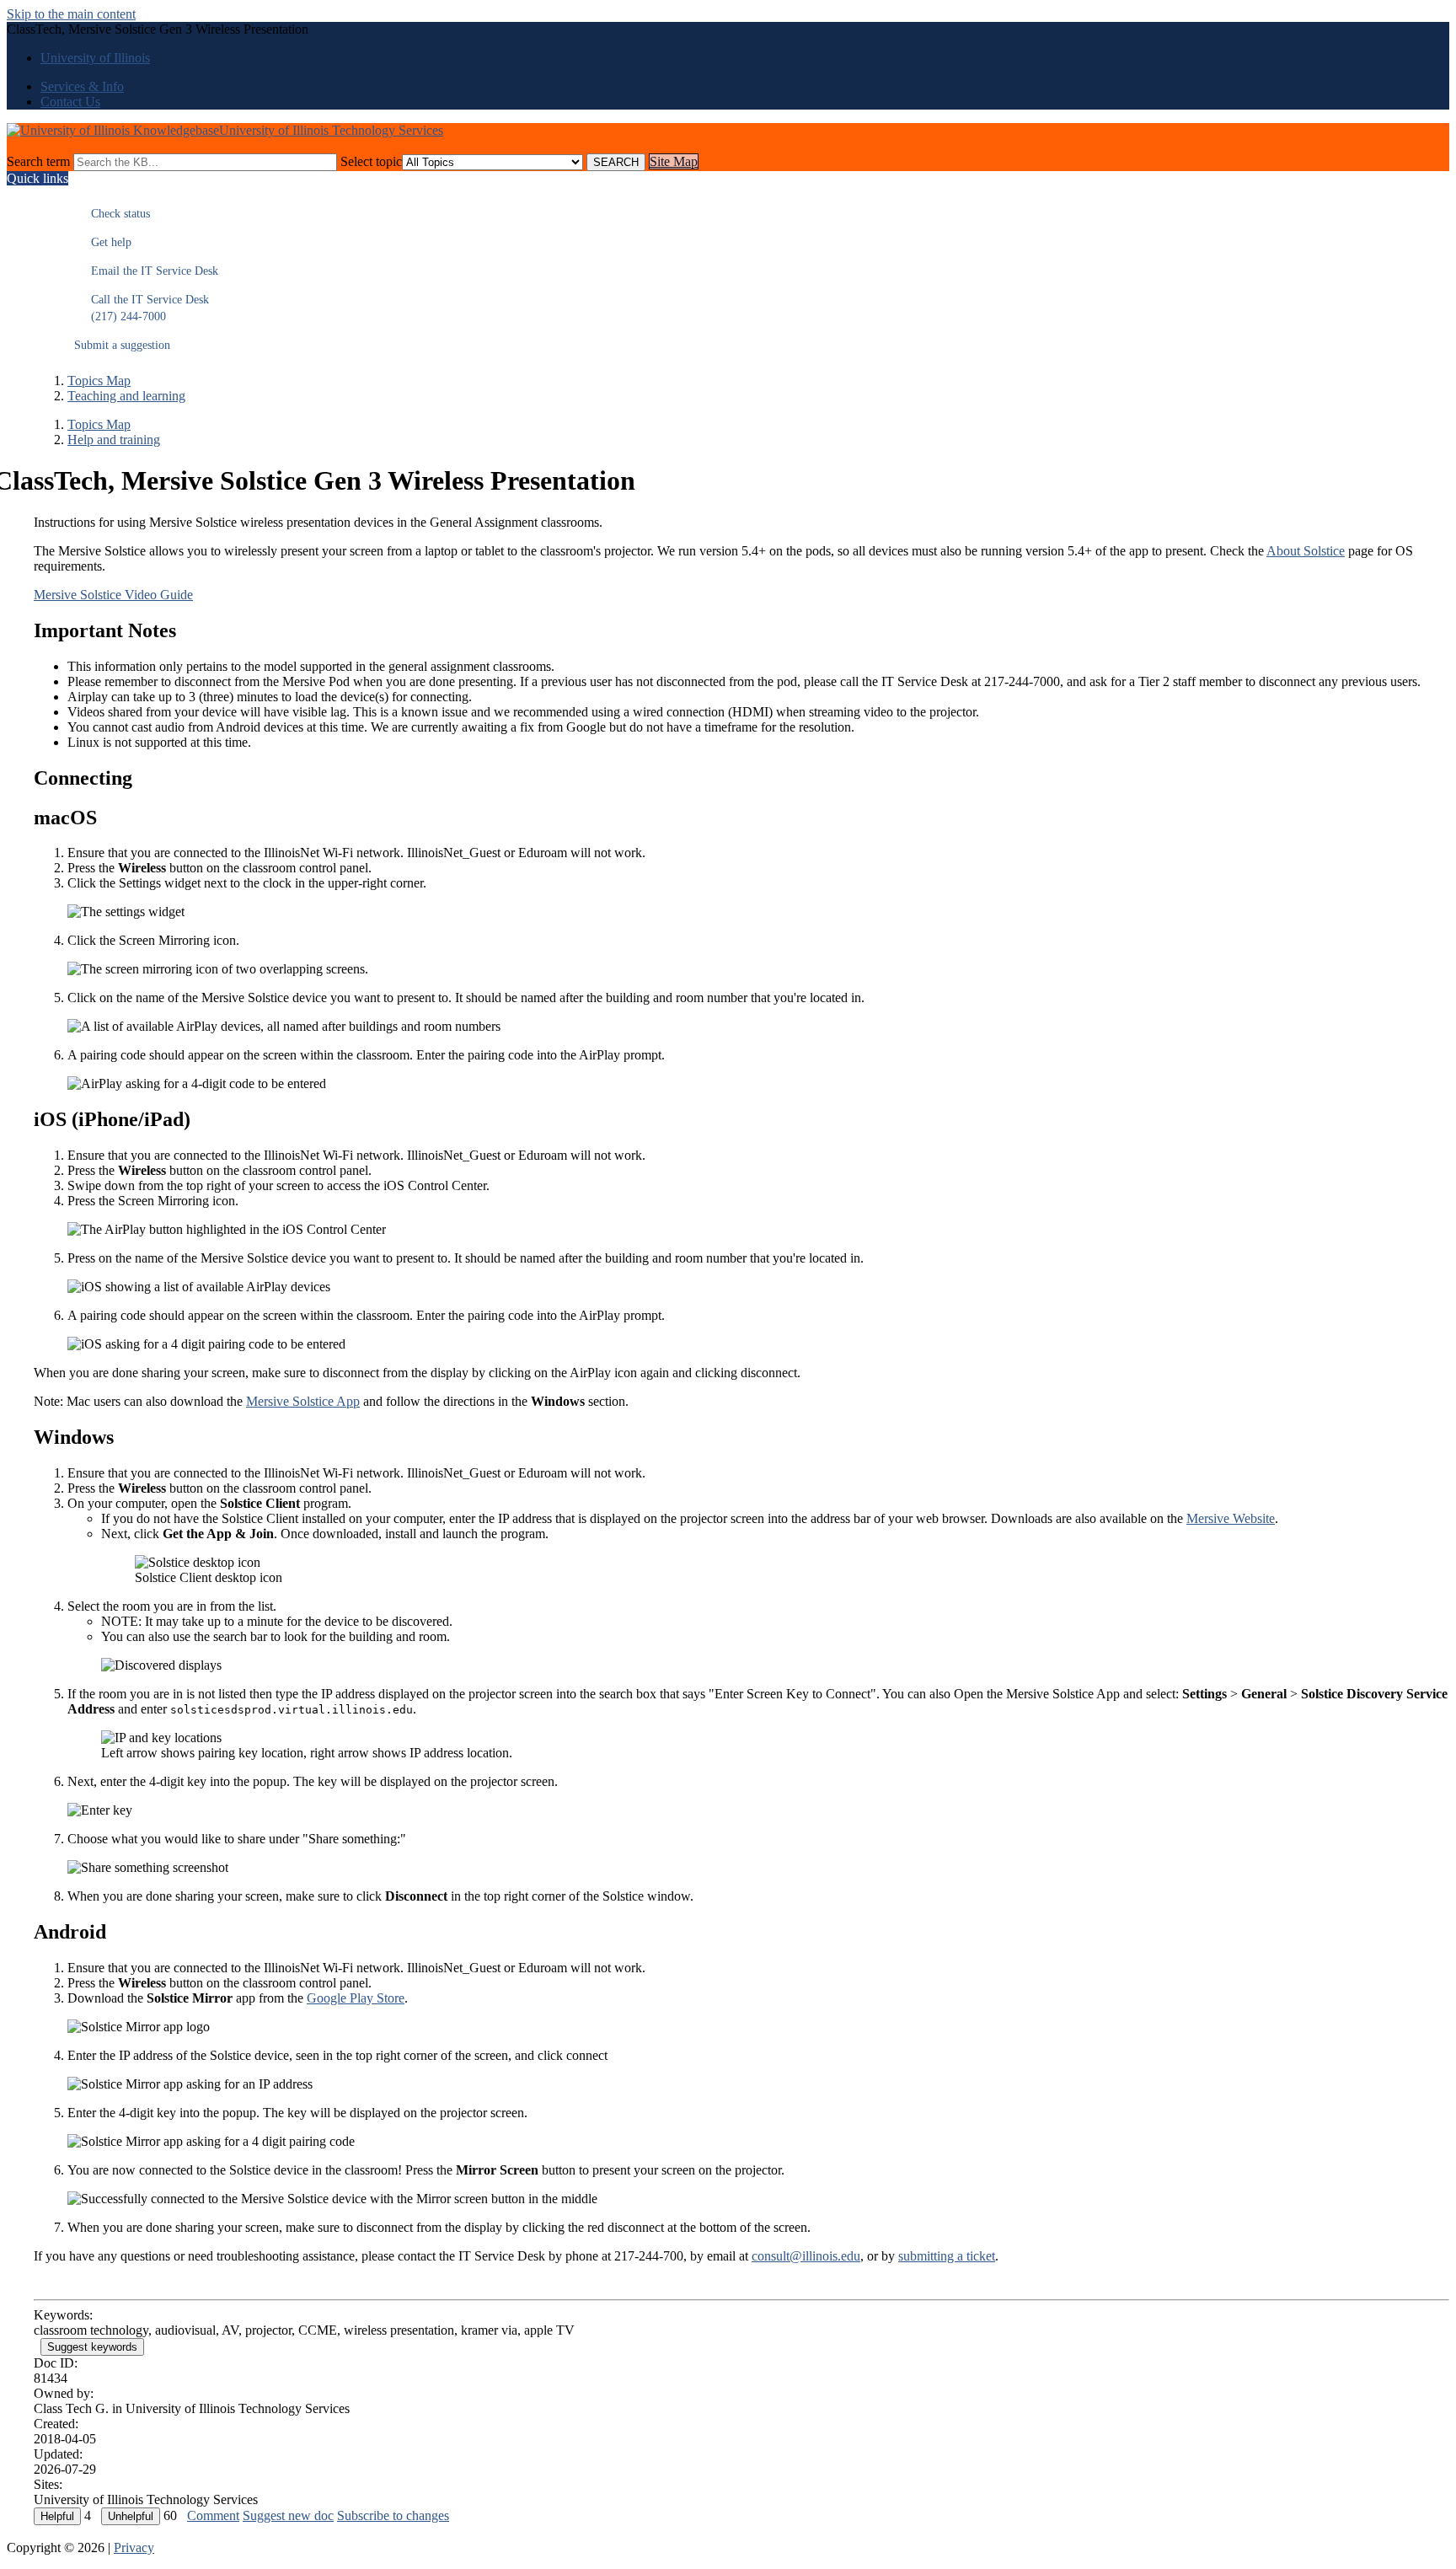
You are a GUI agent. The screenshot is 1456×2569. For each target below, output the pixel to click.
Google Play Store (356, 1998)
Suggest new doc (288, 2515)
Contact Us (70, 102)
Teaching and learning (126, 396)
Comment (213, 2515)
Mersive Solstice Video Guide (113, 595)
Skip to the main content (71, 14)
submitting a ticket (947, 2256)
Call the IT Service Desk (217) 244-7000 (142, 308)
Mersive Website (1231, 1518)
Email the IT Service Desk (146, 271)
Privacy (134, 2548)
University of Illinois (95, 58)
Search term (38, 161)
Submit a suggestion (122, 345)
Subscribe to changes (393, 2515)
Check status (112, 214)
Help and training (114, 440)
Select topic (371, 161)
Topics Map (99, 381)
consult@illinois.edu (806, 2256)
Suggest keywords (92, 2347)
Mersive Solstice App (303, 1401)
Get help (103, 242)
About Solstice (1306, 551)
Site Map (674, 161)
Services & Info (82, 86)
